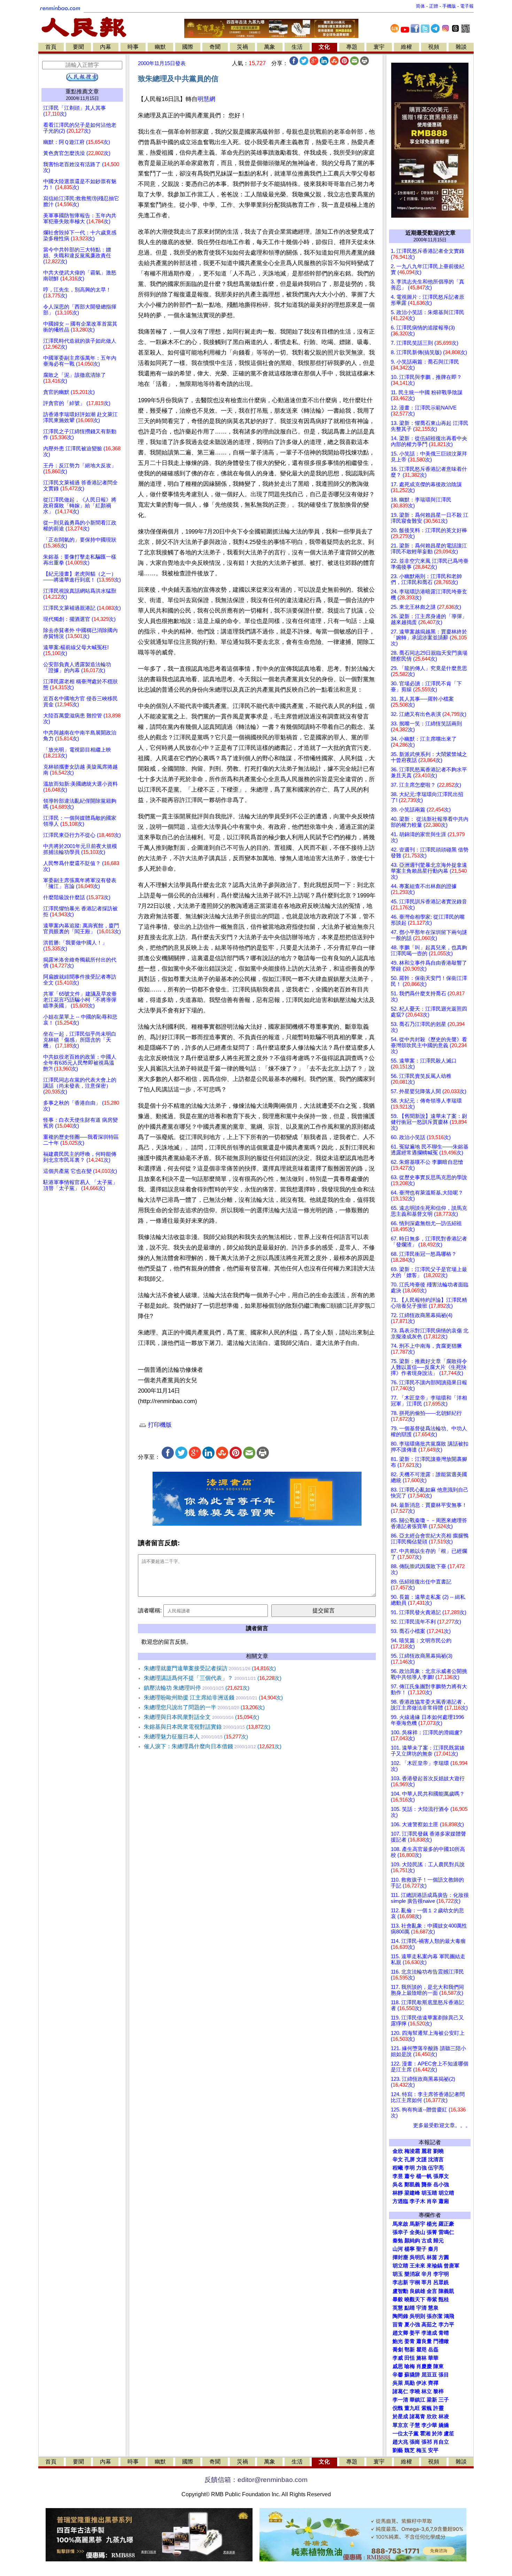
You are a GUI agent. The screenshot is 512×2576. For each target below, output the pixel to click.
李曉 (415, 2391)
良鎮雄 (417, 2291)
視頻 (434, 47)
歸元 (439, 2241)
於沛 (437, 2434)
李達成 (429, 2333)
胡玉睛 (429, 2193)
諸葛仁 (400, 2391)
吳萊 (398, 2383)
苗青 (398, 2325)
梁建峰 (412, 2193)
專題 (352, 47)
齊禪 (433, 2383)
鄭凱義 (412, 2185)
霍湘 (425, 2434)
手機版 (449, 6)
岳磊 (433, 2350)
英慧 (398, 2308)
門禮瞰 (441, 2341)
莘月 (427, 2282)
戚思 (398, 2366)
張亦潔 (435, 2316)
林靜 (398, 2193)
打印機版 (159, 1425)
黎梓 (439, 2391)
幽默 (160, 47)
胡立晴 (446, 2193)
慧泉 (433, 2308)
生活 (297, 47)
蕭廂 (444, 2201)
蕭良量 (424, 2341)
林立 (427, 2391)
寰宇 (379, 47)
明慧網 (206, 99)
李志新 (400, 2282)
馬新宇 (417, 2224)
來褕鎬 (435, 2266)
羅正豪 (446, 2224)
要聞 (78, 47)
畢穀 (398, 2299)
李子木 (417, 2201)
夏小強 (412, 2325)
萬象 (270, 47)
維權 (406, 47)
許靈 (439, 2408)
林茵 (432, 2257)
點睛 (410, 2308)
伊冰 (421, 2383)
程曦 (398, 2168)
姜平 (415, 2333)
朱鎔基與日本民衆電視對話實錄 (207, 1727)
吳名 (398, 2185)
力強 (421, 2168)
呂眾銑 (441, 2282)
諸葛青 (417, 2417)
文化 (324, 47)
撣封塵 (400, 2257)
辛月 (427, 2274)
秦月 (433, 2249)
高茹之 (429, 2325)
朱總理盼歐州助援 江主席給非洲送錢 (213, 1698)
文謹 (421, 2159)
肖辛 (432, 2201)
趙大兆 (400, 2442)
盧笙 (449, 2434)
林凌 (444, 2417)
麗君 (427, 2151)
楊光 (432, 2224)
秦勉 (398, 2241)
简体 (420, 6)
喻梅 (410, 2366)
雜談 (461, 47)
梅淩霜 (412, 2151)
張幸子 (400, 2232)
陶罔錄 (400, 2316)
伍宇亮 (436, 2168)
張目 (444, 2375)
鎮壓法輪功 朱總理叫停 (197, 1688)
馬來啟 (400, 2224)
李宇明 (441, 2274)
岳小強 (441, 2185)
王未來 (417, 2266)
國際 (188, 47)
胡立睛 (400, 2266)
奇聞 (215, 47)
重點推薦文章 (82, 91)
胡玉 (398, 2274)
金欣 (398, 2151)
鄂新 (410, 2350)
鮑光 (398, 2341)
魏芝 (410, 2450)
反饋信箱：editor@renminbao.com (256, 2480)
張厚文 (441, 2176)
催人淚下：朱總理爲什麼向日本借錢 (213, 1746)
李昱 (398, 2176)
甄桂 (444, 2299)
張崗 (415, 2442)
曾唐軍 (452, 2266)
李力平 (446, 2325)
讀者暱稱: (150, 1610)
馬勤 (410, 2383)
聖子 (421, 2249)
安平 (433, 2450)
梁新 (432, 2400)
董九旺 (412, 2408)
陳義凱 (446, 2291)
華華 (433, 2358)
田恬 (410, 2358)
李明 (410, 2168)
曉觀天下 (415, 2299)
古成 (427, 2241)
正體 (434, 6)
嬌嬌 (444, 2425)
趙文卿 (400, 2333)
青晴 (444, 2333)
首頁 (51, 47)
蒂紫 (432, 2299)
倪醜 (398, 2408)
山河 (398, 2249)
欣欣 (432, 2417)
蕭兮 (410, 2176)
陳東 (439, 2366)
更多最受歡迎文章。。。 (442, 2125)
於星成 (400, 2417)
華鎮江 (417, 2400)
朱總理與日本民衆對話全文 (201, 1717)
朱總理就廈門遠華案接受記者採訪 (210, 1668)
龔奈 (427, 2185)
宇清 (421, 2308)
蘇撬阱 (412, 2375)
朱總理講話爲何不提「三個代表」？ (213, 1678)
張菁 (432, 2232)
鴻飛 (449, 2316)
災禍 (242, 47)
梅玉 (421, 2450)
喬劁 (398, 2350)
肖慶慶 (424, 2366)
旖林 (421, 2358)
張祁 (427, 2442)
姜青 (410, 2341)
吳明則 (417, 2316)
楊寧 (410, 2249)
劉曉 (439, 2151)
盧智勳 (400, 2291)
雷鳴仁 (446, 2232)
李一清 (400, 2400)
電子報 (467, 6)
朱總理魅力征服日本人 (196, 1737)
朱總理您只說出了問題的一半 (204, 1707)
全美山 (417, 2232)
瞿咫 (421, 2350)
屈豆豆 (429, 2375)
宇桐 (415, 2282)
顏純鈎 (412, 2241)
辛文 (398, 2159)
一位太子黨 (406, 2434)
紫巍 (427, 2408)
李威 (398, 2358)
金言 (432, 2291)
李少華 (429, 2425)
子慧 (415, 2425)
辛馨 (398, 2375)
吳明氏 (417, 2257)
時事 (133, 47)
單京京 (400, 2425)
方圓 (444, 2257)
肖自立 (441, 2442)
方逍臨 (400, 2201)
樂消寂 (412, 2274)
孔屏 (410, 2159)
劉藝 (398, 2450)
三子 (444, 2400)
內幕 (106, 47)
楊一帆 (424, 2176)
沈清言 (436, 2159)
